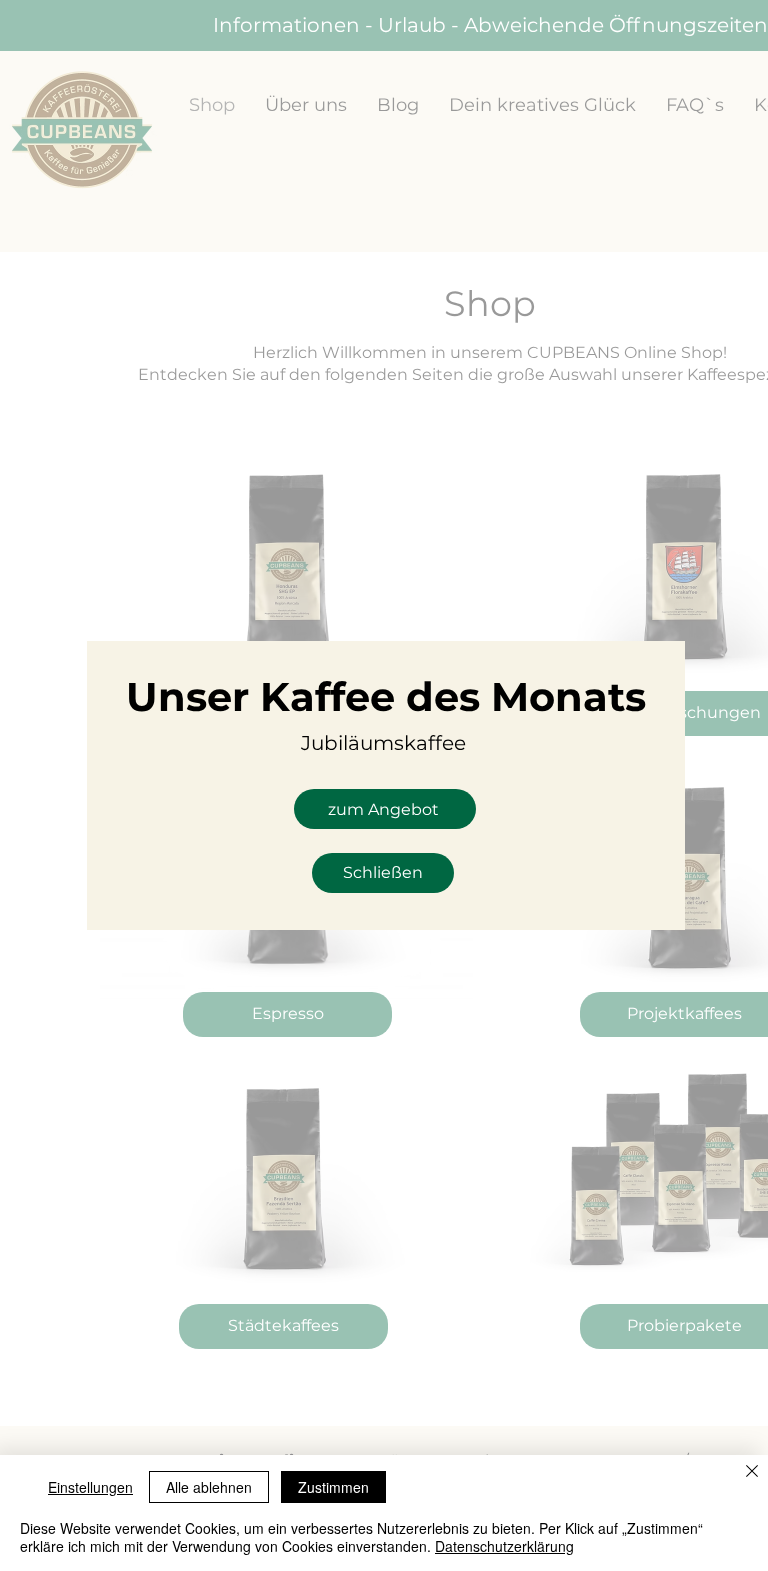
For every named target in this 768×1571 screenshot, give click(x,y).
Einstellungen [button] (90, 1487)
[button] (383, 873)
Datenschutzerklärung (504, 1546)
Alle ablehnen (209, 1487)
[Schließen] (752, 1472)
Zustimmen (333, 1487)
